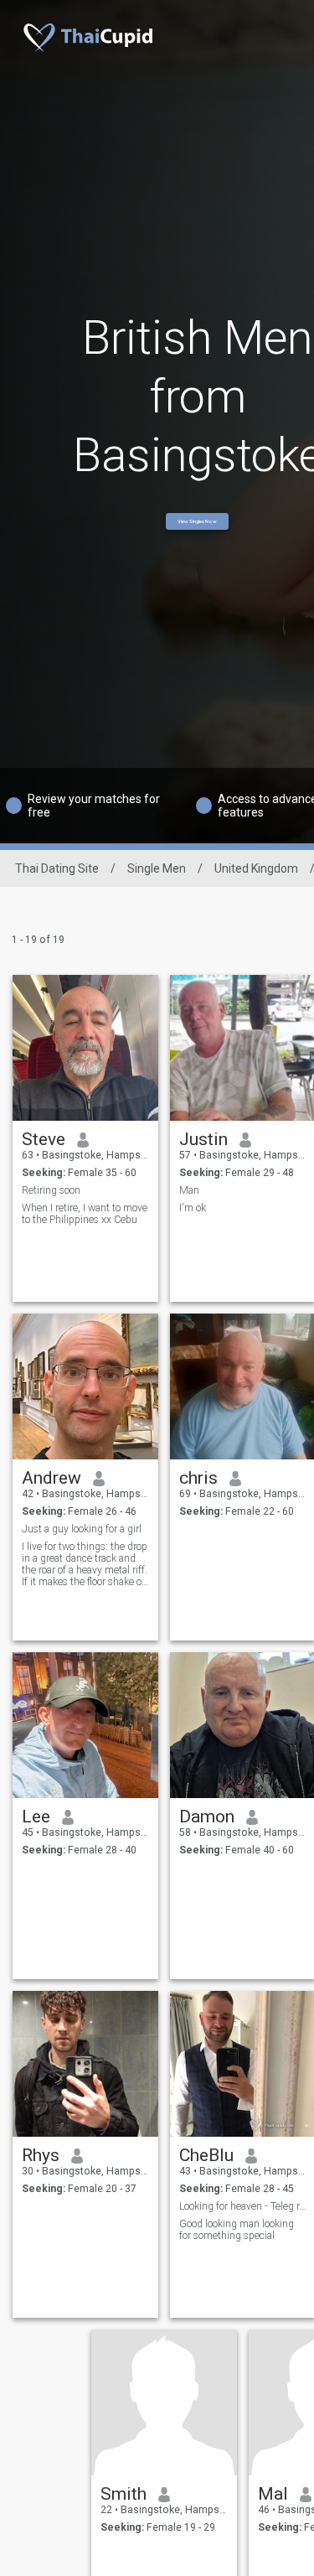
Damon (207, 1817)
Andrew (51, 1478)
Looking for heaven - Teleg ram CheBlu (243, 2206)
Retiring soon (51, 1190)
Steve (44, 1139)
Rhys (41, 2155)
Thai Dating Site (57, 868)
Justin (203, 1139)
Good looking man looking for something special (237, 2230)
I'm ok (193, 1208)
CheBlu (206, 2155)
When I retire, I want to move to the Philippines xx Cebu (85, 1214)
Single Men (157, 868)
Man (189, 1190)
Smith (124, 2494)
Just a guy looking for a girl (82, 1529)
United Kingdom (256, 868)
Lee (36, 1817)
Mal (273, 2494)
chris (198, 1478)
